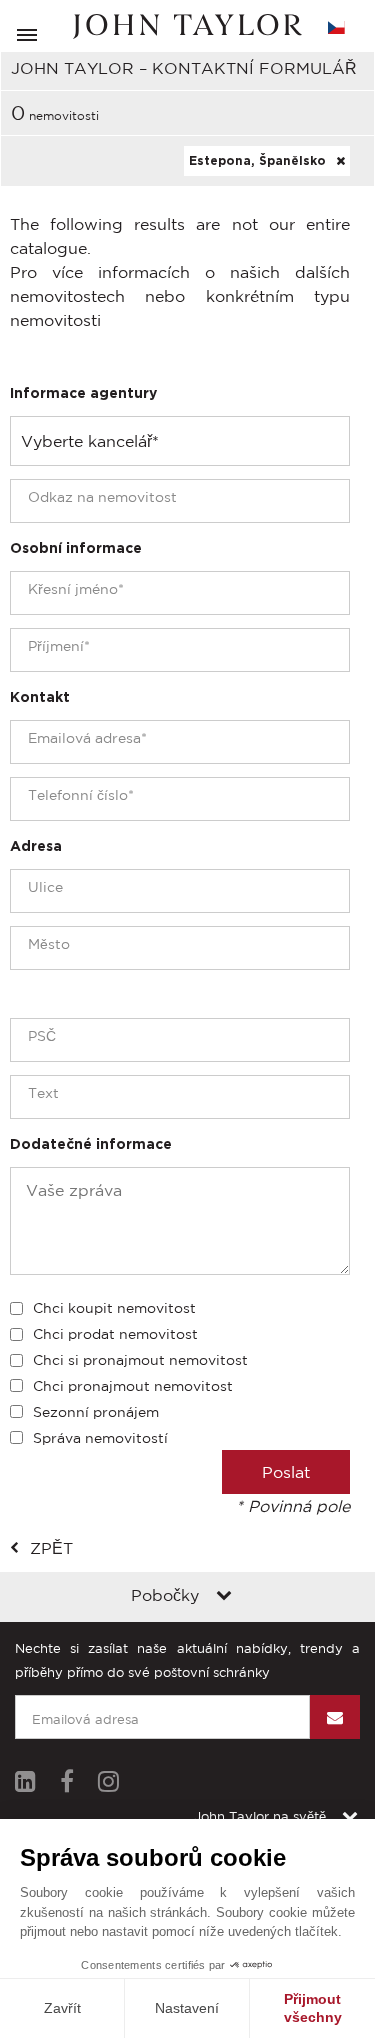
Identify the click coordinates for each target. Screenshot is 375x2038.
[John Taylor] (188, 26)
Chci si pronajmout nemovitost (140, 1360)
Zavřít (62, 2008)
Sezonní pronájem (96, 1412)
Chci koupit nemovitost (114, 1308)
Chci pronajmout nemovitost (133, 1386)
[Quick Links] (224, 1597)
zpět (51, 1548)
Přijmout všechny (313, 2008)
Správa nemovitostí (100, 1438)
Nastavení (187, 2008)
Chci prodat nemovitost (115, 1334)
